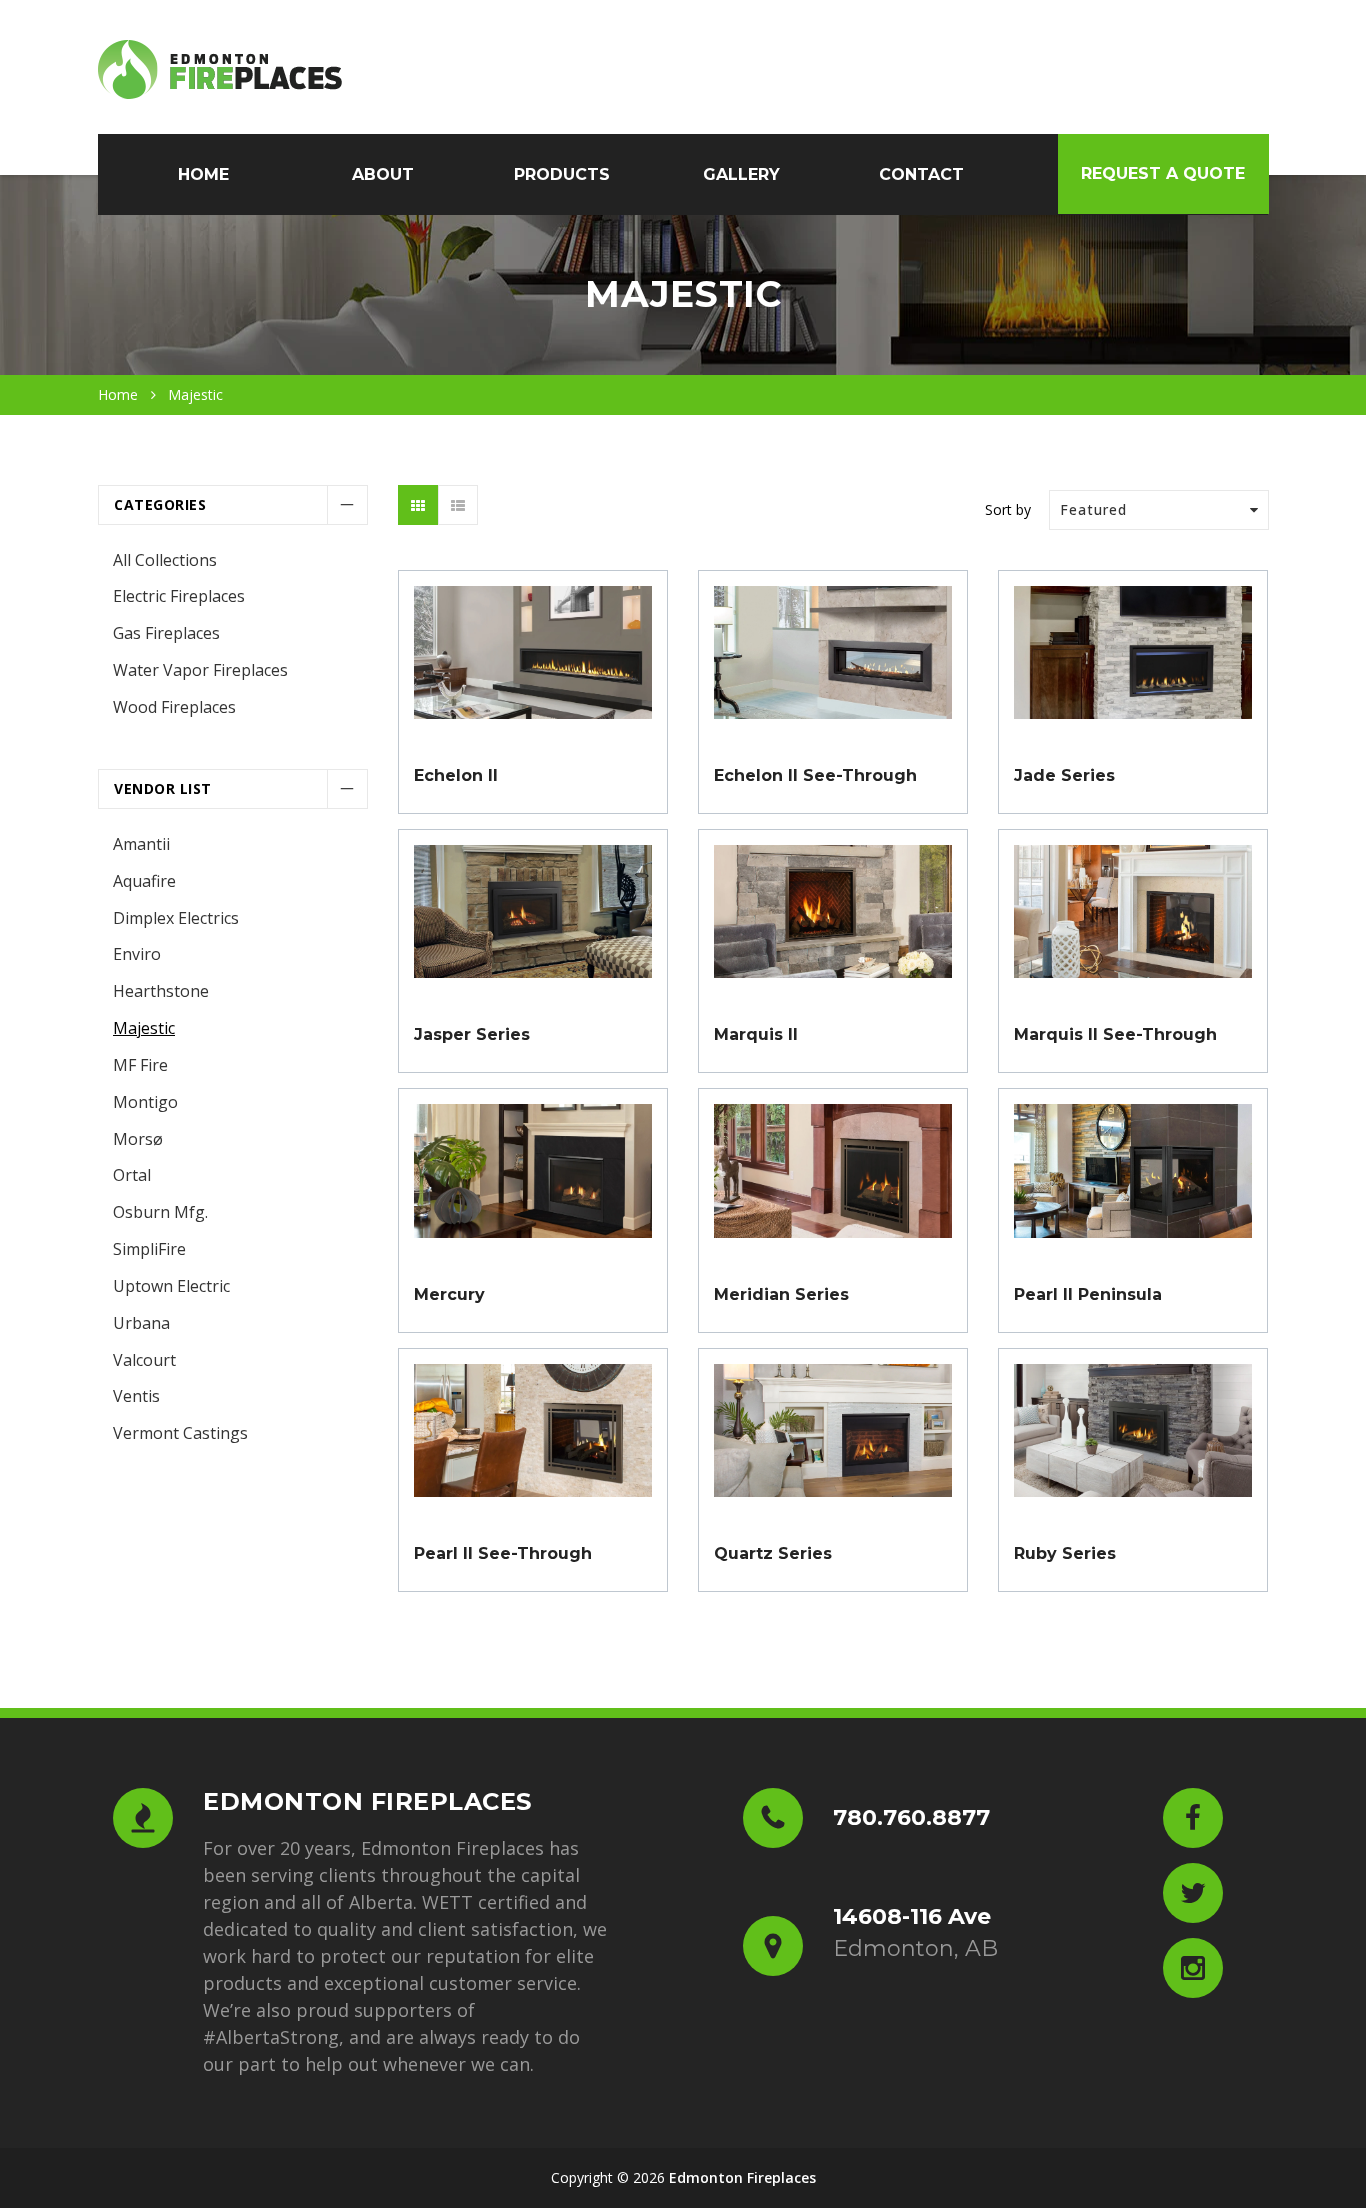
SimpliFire (149, 1249)
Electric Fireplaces (179, 596)
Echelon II (456, 775)
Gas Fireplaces (166, 633)
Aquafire (144, 881)
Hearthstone (161, 991)
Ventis (136, 1396)
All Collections (165, 560)
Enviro (137, 954)
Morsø (138, 1139)
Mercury (449, 1294)
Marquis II (756, 1034)
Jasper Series (472, 1034)
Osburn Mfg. (160, 1212)
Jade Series (1064, 775)
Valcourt (144, 1360)
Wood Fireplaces (174, 707)
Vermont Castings (180, 1433)
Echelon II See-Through (815, 775)
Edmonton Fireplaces (742, 2177)
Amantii (141, 844)
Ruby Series (1065, 1553)
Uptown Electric (171, 1286)
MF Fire (140, 1065)
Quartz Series (773, 1553)
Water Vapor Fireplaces (200, 670)
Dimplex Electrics (176, 918)
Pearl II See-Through (503, 1553)
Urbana (141, 1323)
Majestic (144, 1028)
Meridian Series (781, 1294)
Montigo (145, 1102)
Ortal (132, 1175)
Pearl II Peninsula (1088, 1294)
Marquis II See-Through (1115, 1034)
